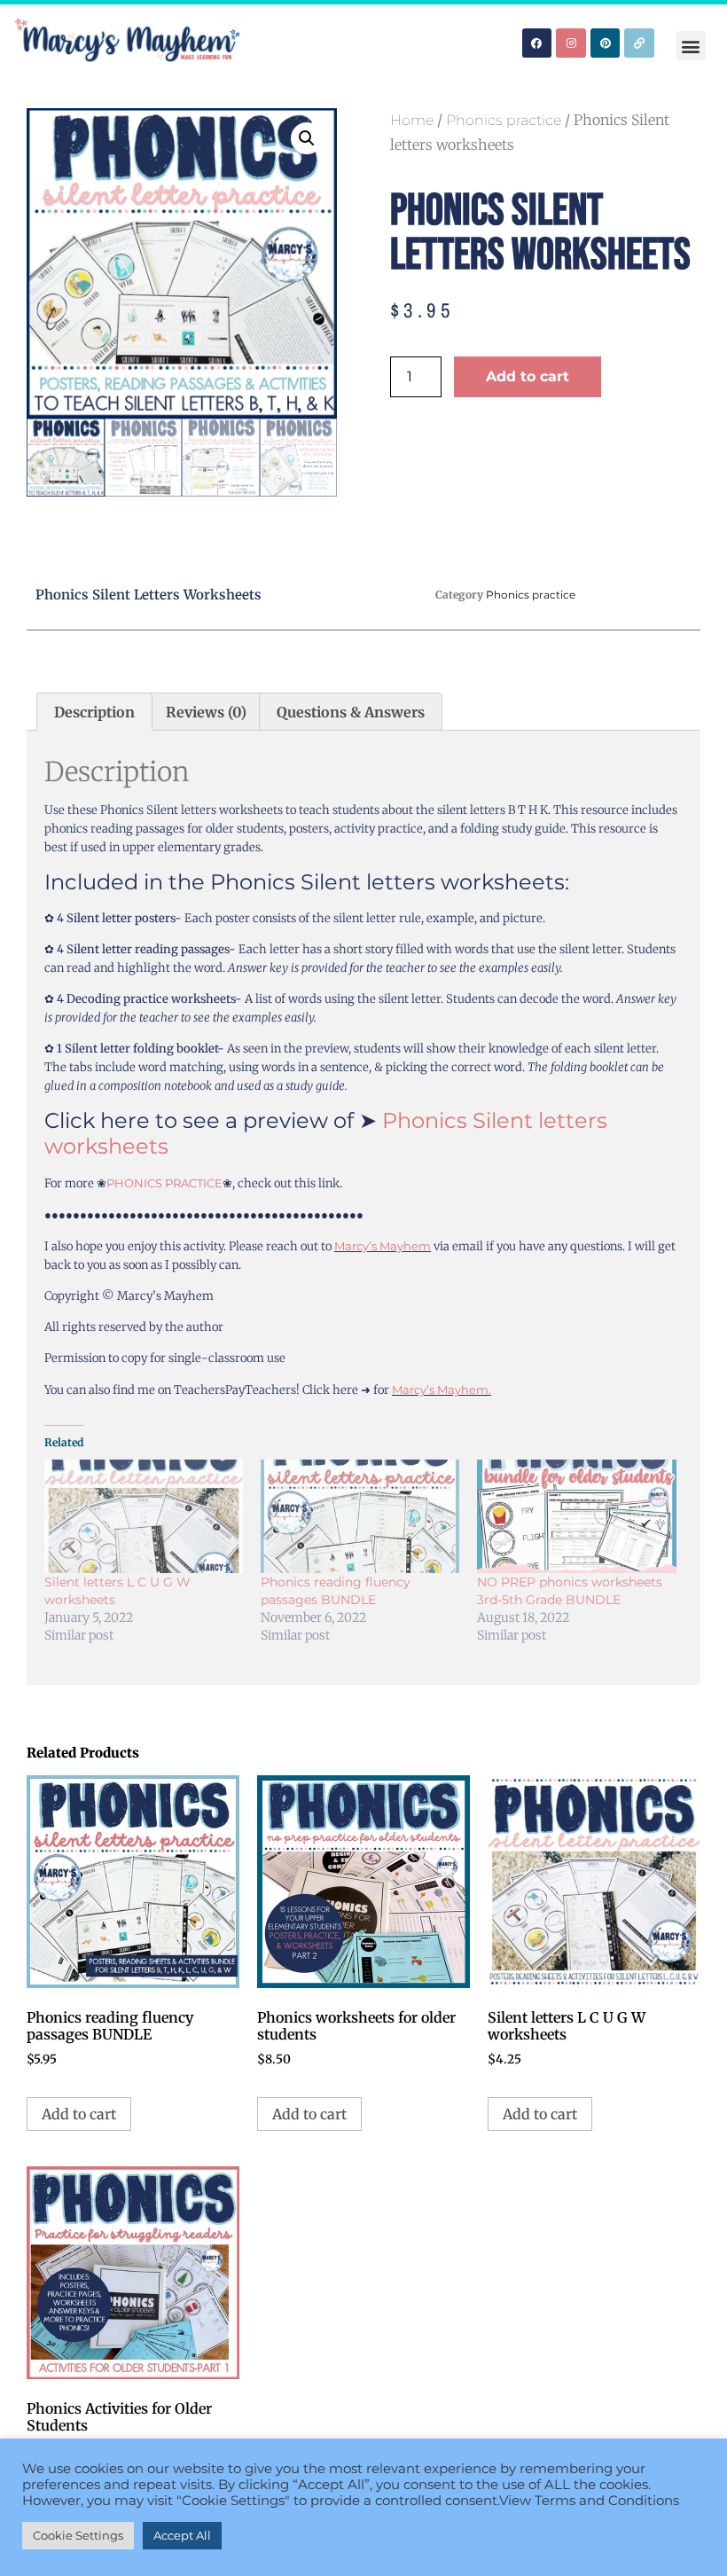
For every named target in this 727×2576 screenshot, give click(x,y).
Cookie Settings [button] (78, 2535)
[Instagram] (571, 43)
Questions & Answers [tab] (351, 712)
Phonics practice (504, 120)
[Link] (639, 43)
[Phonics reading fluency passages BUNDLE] (360, 1516)
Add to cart (528, 376)
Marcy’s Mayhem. (442, 1390)
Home (412, 120)
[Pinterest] (606, 43)
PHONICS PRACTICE (164, 1183)
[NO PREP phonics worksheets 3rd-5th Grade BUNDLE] (576, 1516)
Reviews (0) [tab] (206, 712)
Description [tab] (94, 712)
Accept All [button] (182, 2535)
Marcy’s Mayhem (383, 1246)
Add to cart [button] (79, 2114)
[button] (691, 46)
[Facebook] (537, 43)
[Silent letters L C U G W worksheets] (144, 1516)
